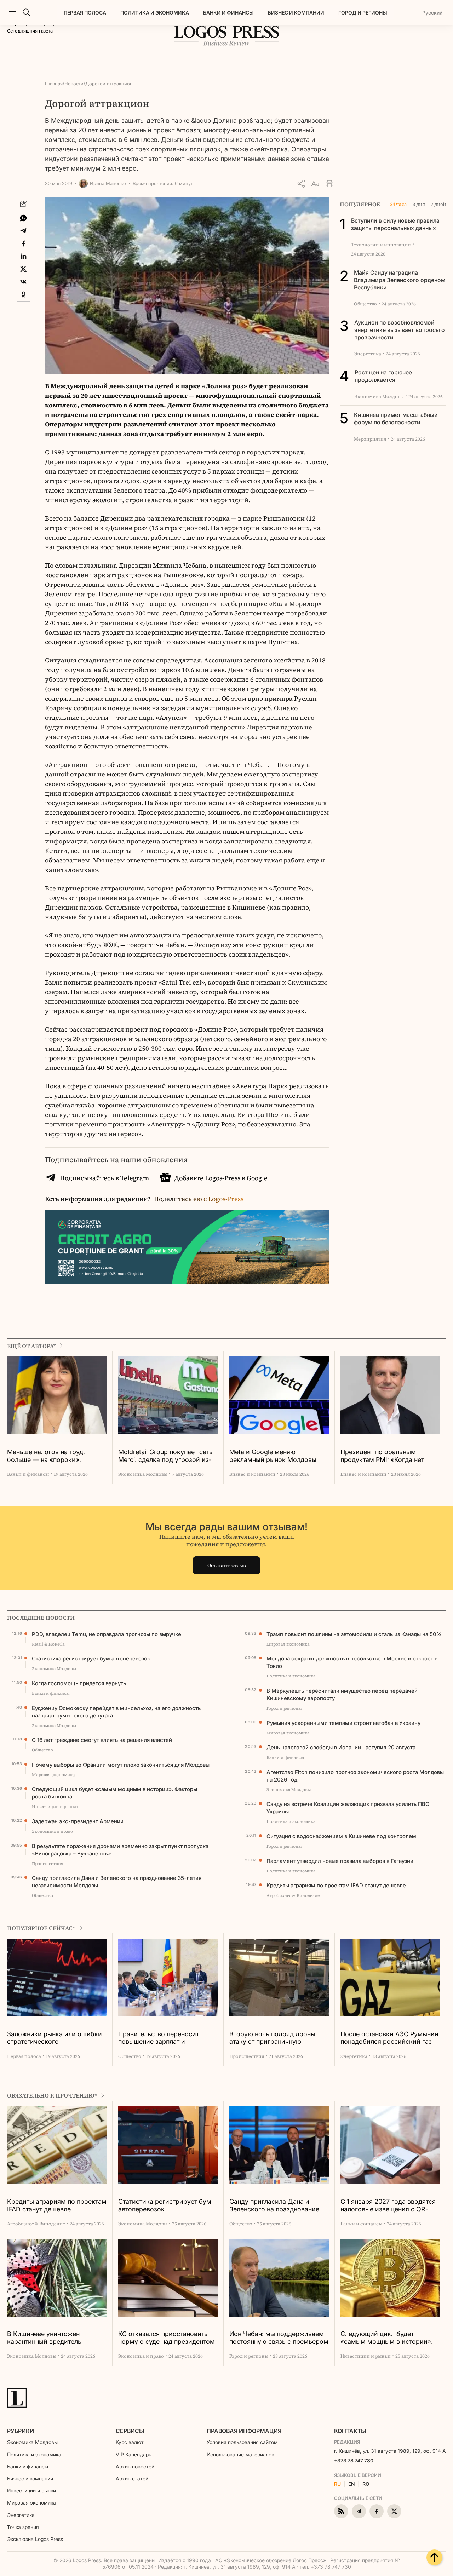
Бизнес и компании (296, 13)
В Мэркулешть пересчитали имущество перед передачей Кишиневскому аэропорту (342, 1694)
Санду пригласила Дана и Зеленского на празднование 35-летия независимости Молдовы (117, 1882)
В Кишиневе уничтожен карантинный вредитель (44, 2338)
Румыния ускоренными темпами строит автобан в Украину (343, 1723)
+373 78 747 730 (354, 2460)
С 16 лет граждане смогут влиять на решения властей (102, 1740)
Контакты (350, 2431)
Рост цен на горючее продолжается (383, 376)
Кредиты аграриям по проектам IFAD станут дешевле (336, 1885)
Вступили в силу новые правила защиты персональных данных (395, 224)
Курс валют (130, 2442)
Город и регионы (363, 13)
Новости (74, 84)
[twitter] (394, 2511)
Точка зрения (23, 2527)
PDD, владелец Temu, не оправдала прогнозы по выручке (107, 1634)
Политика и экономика (155, 13)
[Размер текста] (315, 184)
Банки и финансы (228, 13)
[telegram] (359, 2511)
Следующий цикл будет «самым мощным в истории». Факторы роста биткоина (114, 1793)
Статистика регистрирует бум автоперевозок (91, 1659)
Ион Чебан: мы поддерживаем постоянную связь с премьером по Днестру (279, 2338)
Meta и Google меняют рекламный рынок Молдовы (273, 1456)
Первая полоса (85, 13)
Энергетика (21, 2515)
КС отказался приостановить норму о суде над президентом (167, 2338)
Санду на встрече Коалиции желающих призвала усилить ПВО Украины (348, 1808)
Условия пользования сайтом (242, 2442)
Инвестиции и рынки (31, 2491)
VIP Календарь (134, 2454)
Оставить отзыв (227, 1565)
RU (337, 2484)
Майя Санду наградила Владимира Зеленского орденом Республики (400, 280)
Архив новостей (135, 2466)
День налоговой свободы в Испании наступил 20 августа (341, 1747)
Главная (54, 84)
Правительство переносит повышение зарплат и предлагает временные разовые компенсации (168, 2038)
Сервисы (130, 2431)
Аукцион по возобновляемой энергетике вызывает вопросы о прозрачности (400, 330)
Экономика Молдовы (32, 2442)
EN (352, 2484)
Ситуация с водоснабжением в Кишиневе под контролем (341, 1836)
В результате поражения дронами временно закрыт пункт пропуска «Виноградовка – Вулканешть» (120, 1850)
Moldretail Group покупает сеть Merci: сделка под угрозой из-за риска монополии (165, 1456)
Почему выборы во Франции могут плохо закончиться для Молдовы (121, 1765)
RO (366, 2484)
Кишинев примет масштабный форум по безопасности (396, 418)
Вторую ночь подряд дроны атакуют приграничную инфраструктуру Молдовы (272, 2038)
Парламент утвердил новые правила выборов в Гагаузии (340, 1861)
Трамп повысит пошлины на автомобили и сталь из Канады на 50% (354, 1634)
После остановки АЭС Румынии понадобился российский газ (389, 2038)
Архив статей (132, 2479)
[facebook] (377, 2511)
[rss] (341, 2511)
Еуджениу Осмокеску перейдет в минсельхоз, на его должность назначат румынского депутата (116, 1712)
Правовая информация (244, 2431)
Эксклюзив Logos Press (35, 2539)
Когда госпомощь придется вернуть (79, 1683)
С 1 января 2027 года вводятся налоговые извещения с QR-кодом (388, 2206)
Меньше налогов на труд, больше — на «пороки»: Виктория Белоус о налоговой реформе (54, 1456)
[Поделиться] (301, 184)
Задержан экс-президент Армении (78, 1821)
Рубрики (21, 2431)
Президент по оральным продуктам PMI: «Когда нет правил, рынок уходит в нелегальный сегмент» (382, 1456)
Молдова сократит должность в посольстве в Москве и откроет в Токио (352, 1662)
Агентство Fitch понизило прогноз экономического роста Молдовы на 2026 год (355, 1776)
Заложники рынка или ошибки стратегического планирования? (55, 2038)
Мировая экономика (31, 2503)
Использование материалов (240, 2454)
